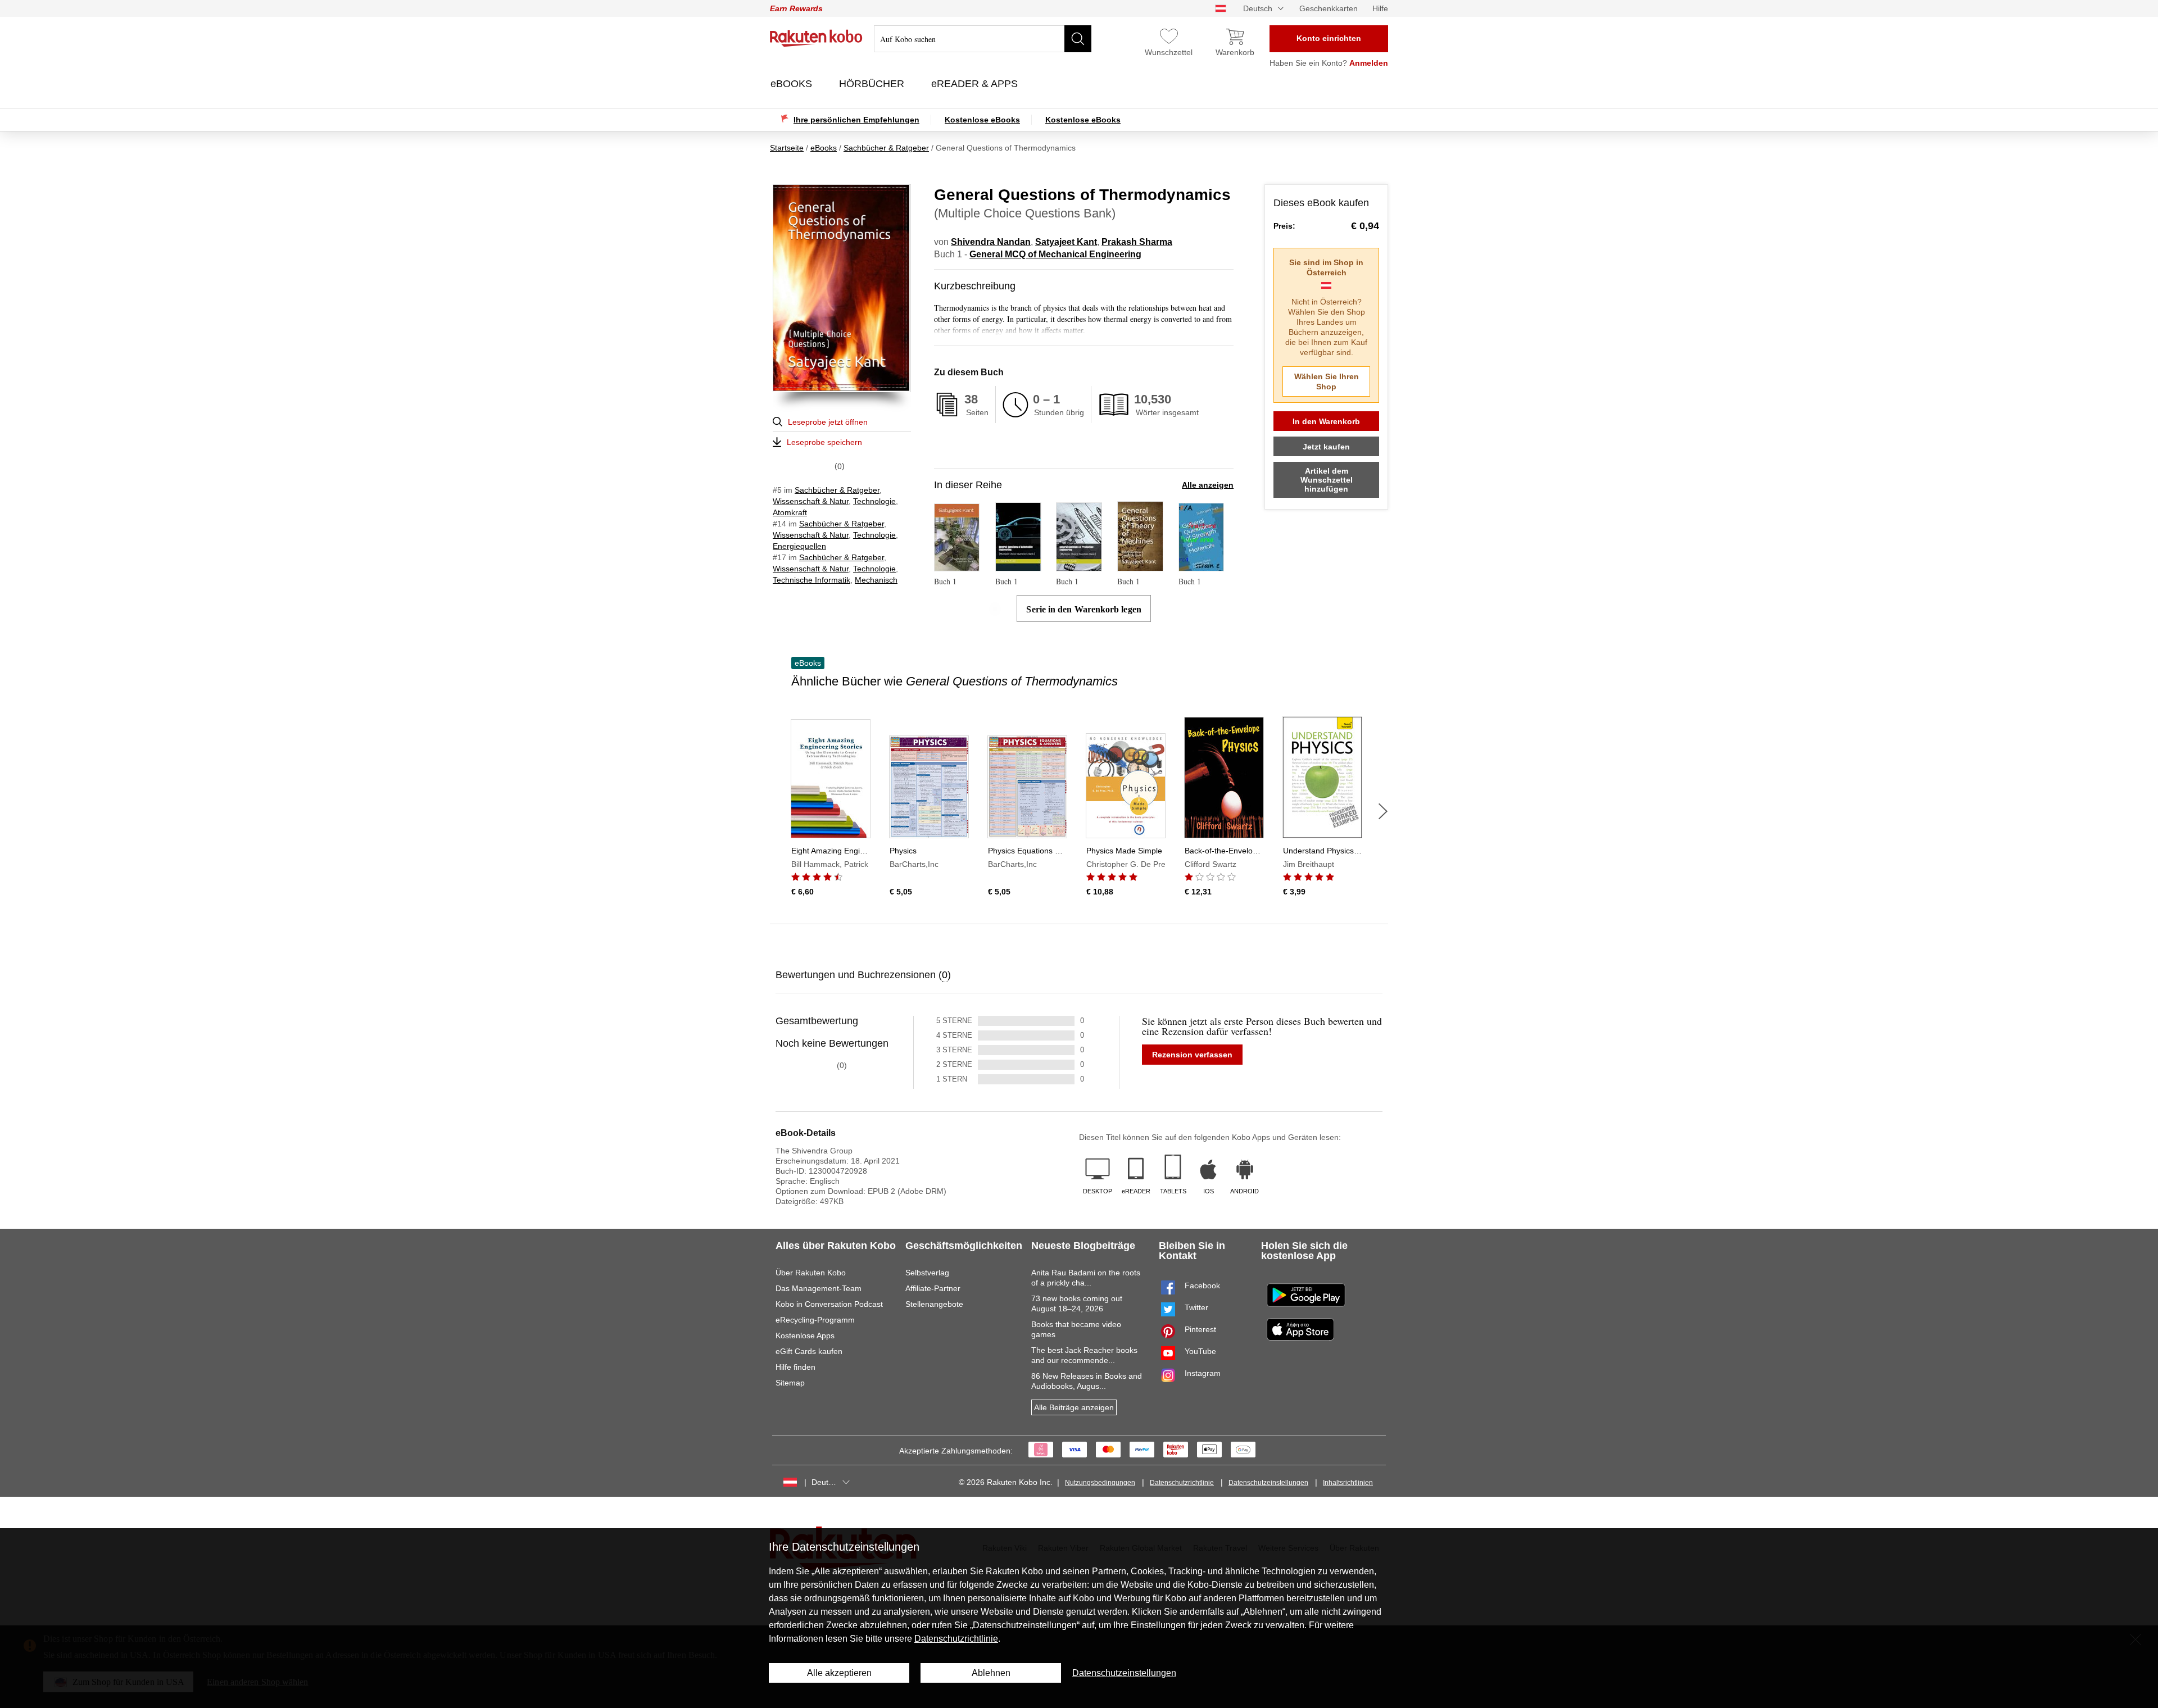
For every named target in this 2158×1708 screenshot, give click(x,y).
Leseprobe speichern (824, 442)
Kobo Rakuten (816, 38)
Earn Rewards (796, 8)
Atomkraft (790, 512)
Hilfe (1380, 8)
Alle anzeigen (1208, 485)
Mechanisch (876, 580)
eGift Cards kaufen (809, 1351)
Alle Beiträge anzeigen (1074, 1407)
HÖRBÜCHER (873, 84)
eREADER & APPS (976, 84)
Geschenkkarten (1329, 8)
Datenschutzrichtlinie (1182, 1483)
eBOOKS (793, 84)
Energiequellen (799, 546)
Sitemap (790, 1383)
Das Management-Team (819, 1288)
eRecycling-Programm (815, 1320)
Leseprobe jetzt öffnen (828, 422)
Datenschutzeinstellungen (1268, 1483)
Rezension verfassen (1192, 1055)
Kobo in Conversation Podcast (829, 1304)
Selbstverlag (927, 1273)
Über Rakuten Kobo (811, 1273)
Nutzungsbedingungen (1100, 1483)
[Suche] (1078, 39)
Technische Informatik (811, 580)
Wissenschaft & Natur (811, 501)
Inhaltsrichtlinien (1348, 1483)
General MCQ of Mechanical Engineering (1055, 254)
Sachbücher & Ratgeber (837, 490)
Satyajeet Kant (1066, 242)
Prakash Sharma (1137, 242)
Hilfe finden (795, 1367)
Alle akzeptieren (839, 1673)
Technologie (874, 501)
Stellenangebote (934, 1304)
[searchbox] (983, 39)
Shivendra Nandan (991, 242)
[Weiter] (1383, 811)
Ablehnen (991, 1673)
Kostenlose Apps (805, 1335)
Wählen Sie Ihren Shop (1327, 381)
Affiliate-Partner (933, 1288)
